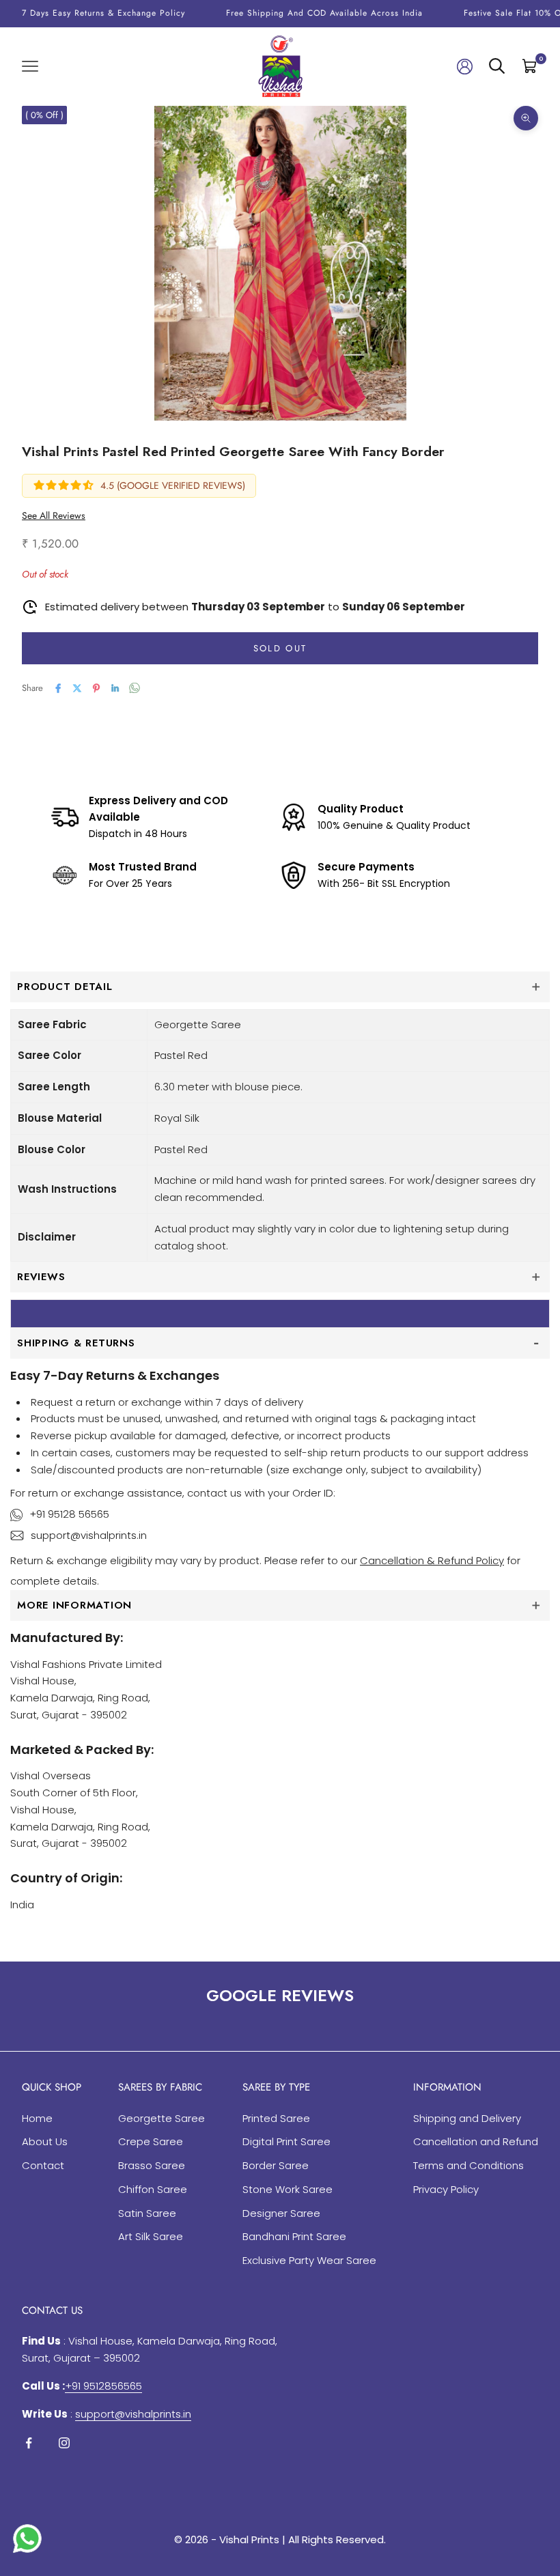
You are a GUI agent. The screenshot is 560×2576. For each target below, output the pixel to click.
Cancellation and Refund (476, 2141)
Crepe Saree (151, 2141)
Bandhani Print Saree (294, 2236)
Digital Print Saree (286, 2141)
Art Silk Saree (151, 2236)
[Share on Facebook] (58, 688)
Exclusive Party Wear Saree (309, 2260)
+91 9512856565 (103, 2386)
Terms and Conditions (468, 2165)
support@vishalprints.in (89, 1535)
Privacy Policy (446, 2189)
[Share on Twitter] (77, 688)
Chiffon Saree (153, 2189)
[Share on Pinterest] (96, 688)
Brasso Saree (152, 2165)
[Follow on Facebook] (29, 2443)
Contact (43, 2165)
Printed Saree (276, 2118)
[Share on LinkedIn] (115, 688)
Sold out (280, 648)
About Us (45, 2141)
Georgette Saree (162, 2118)
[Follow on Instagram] (64, 2443)
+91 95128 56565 (69, 1514)
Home (37, 2118)
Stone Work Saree (288, 2189)
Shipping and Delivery (467, 2118)
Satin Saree (147, 2213)
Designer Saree (281, 2213)
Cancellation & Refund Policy (432, 1560)
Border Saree (276, 2165)
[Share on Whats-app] (135, 688)
